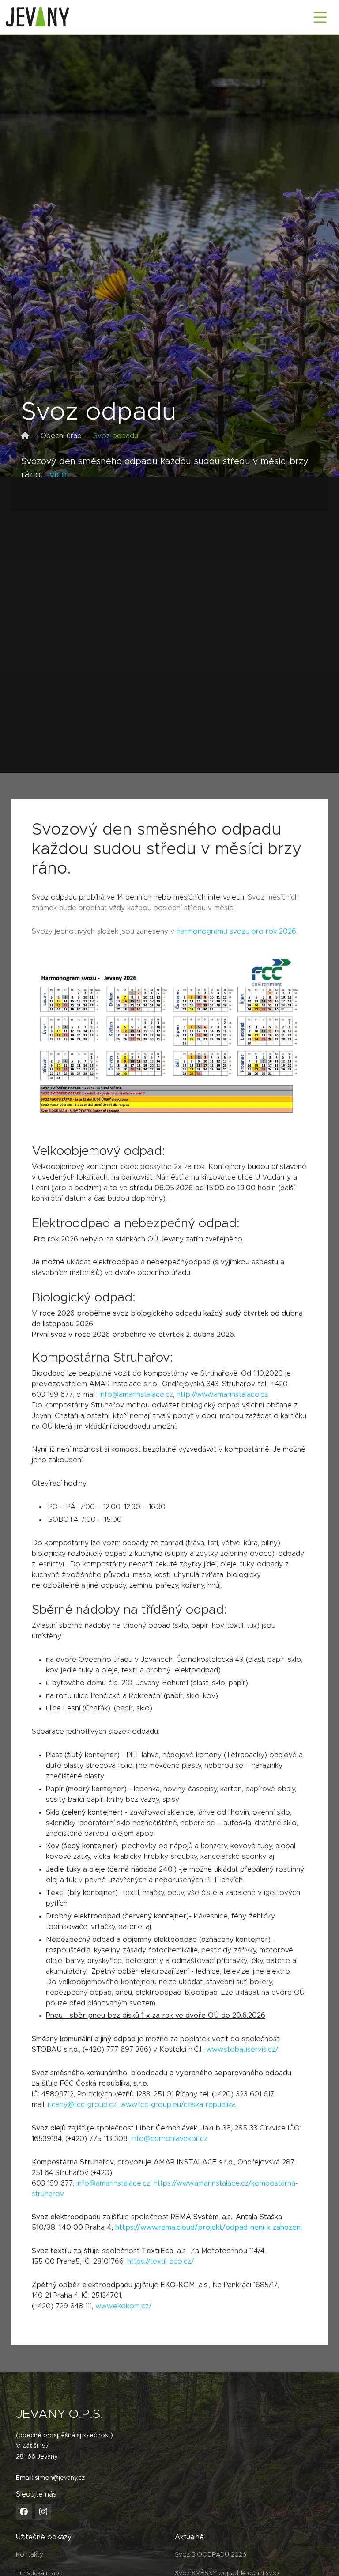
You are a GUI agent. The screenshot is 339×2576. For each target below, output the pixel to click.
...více (55, 475)
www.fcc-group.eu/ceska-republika (178, 2105)
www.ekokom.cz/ (123, 2306)
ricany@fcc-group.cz (82, 2105)
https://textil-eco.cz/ (160, 2262)
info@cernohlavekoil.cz (169, 2139)
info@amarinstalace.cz (136, 1395)
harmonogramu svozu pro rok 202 (234, 931)
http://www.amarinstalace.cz (222, 1395)
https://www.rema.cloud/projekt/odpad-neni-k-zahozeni (209, 2228)
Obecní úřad (61, 436)
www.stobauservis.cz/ (242, 2050)
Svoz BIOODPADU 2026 (211, 2555)
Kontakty (30, 2555)
